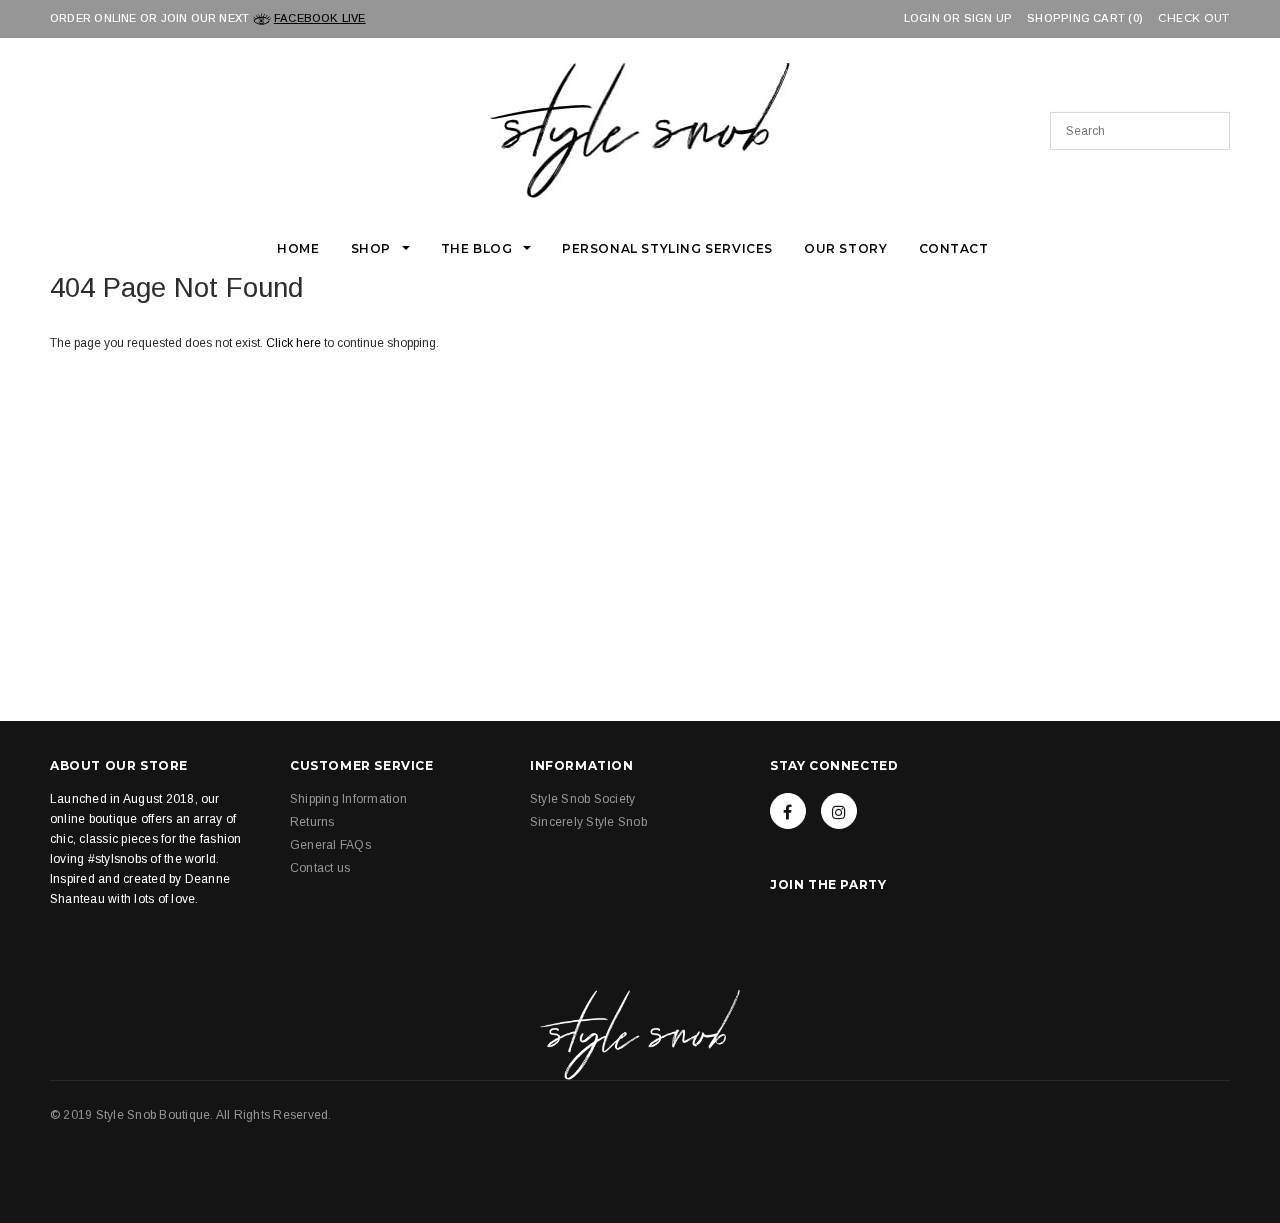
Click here (295, 343)
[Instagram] (839, 811)
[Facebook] (788, 811)
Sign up (988, 18)
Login (922, 18)
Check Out (1194, 18)
